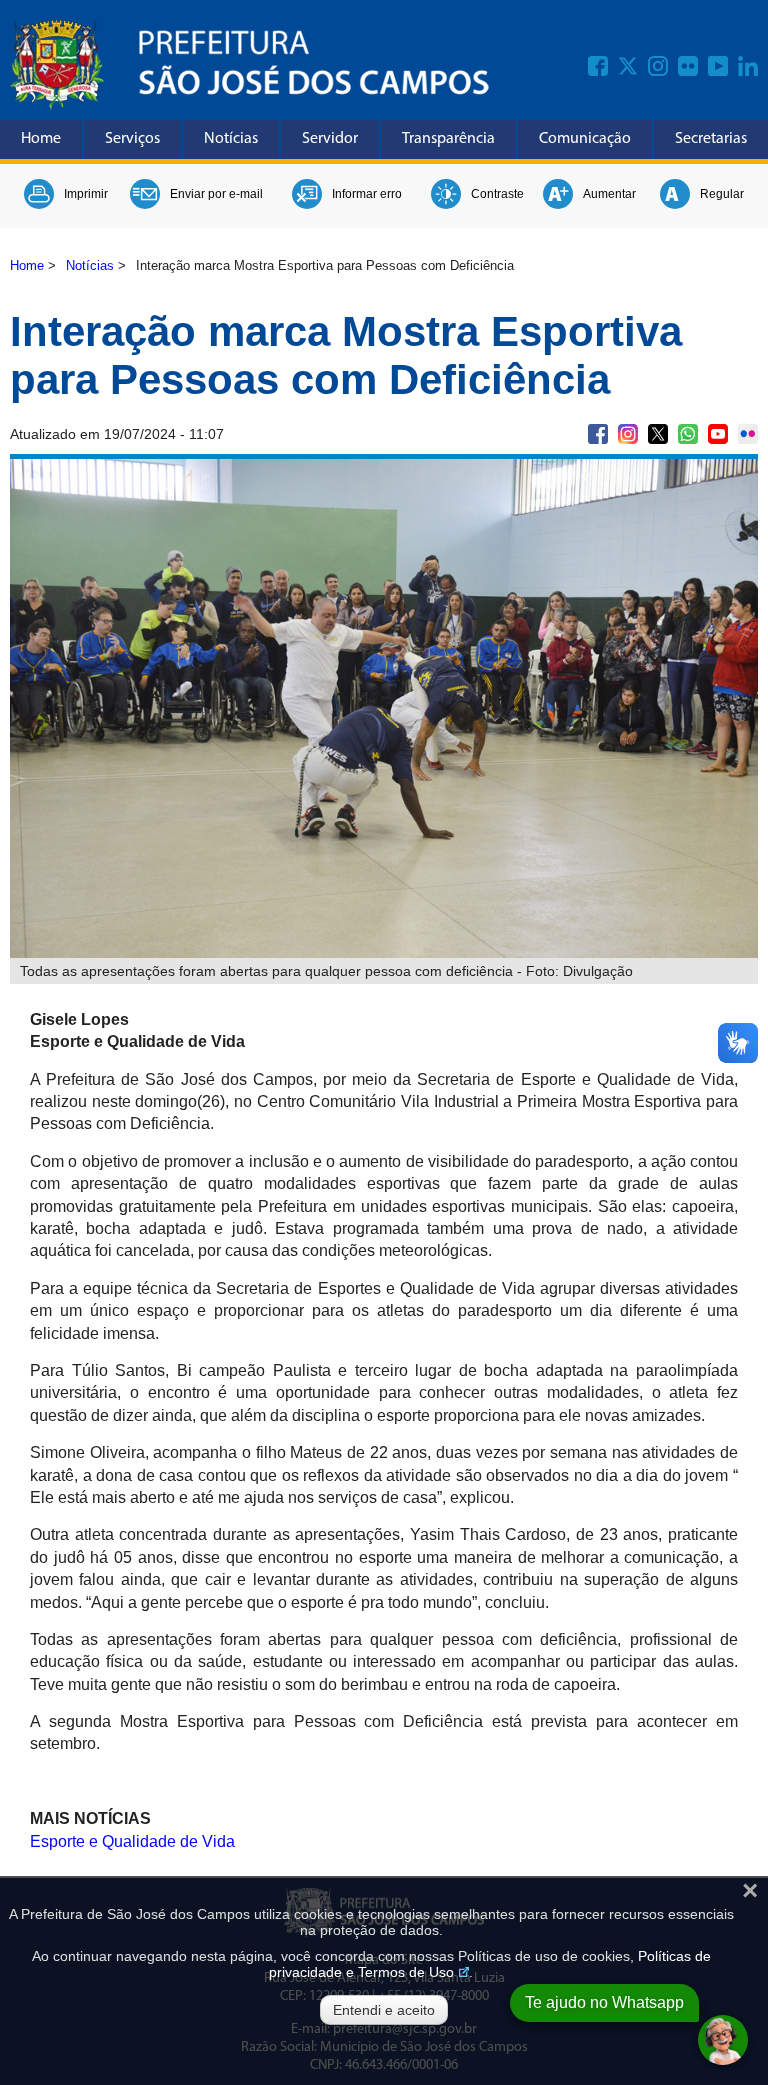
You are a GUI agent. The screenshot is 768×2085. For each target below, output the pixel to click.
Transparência (448, 139)
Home (41, 139)
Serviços (132, 139)
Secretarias (711, 139)
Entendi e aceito (384, 2010)
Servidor (330, 139)
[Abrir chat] (723, 2040)
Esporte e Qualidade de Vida (132, 1841)
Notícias (231, 139)
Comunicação (585, 139)
